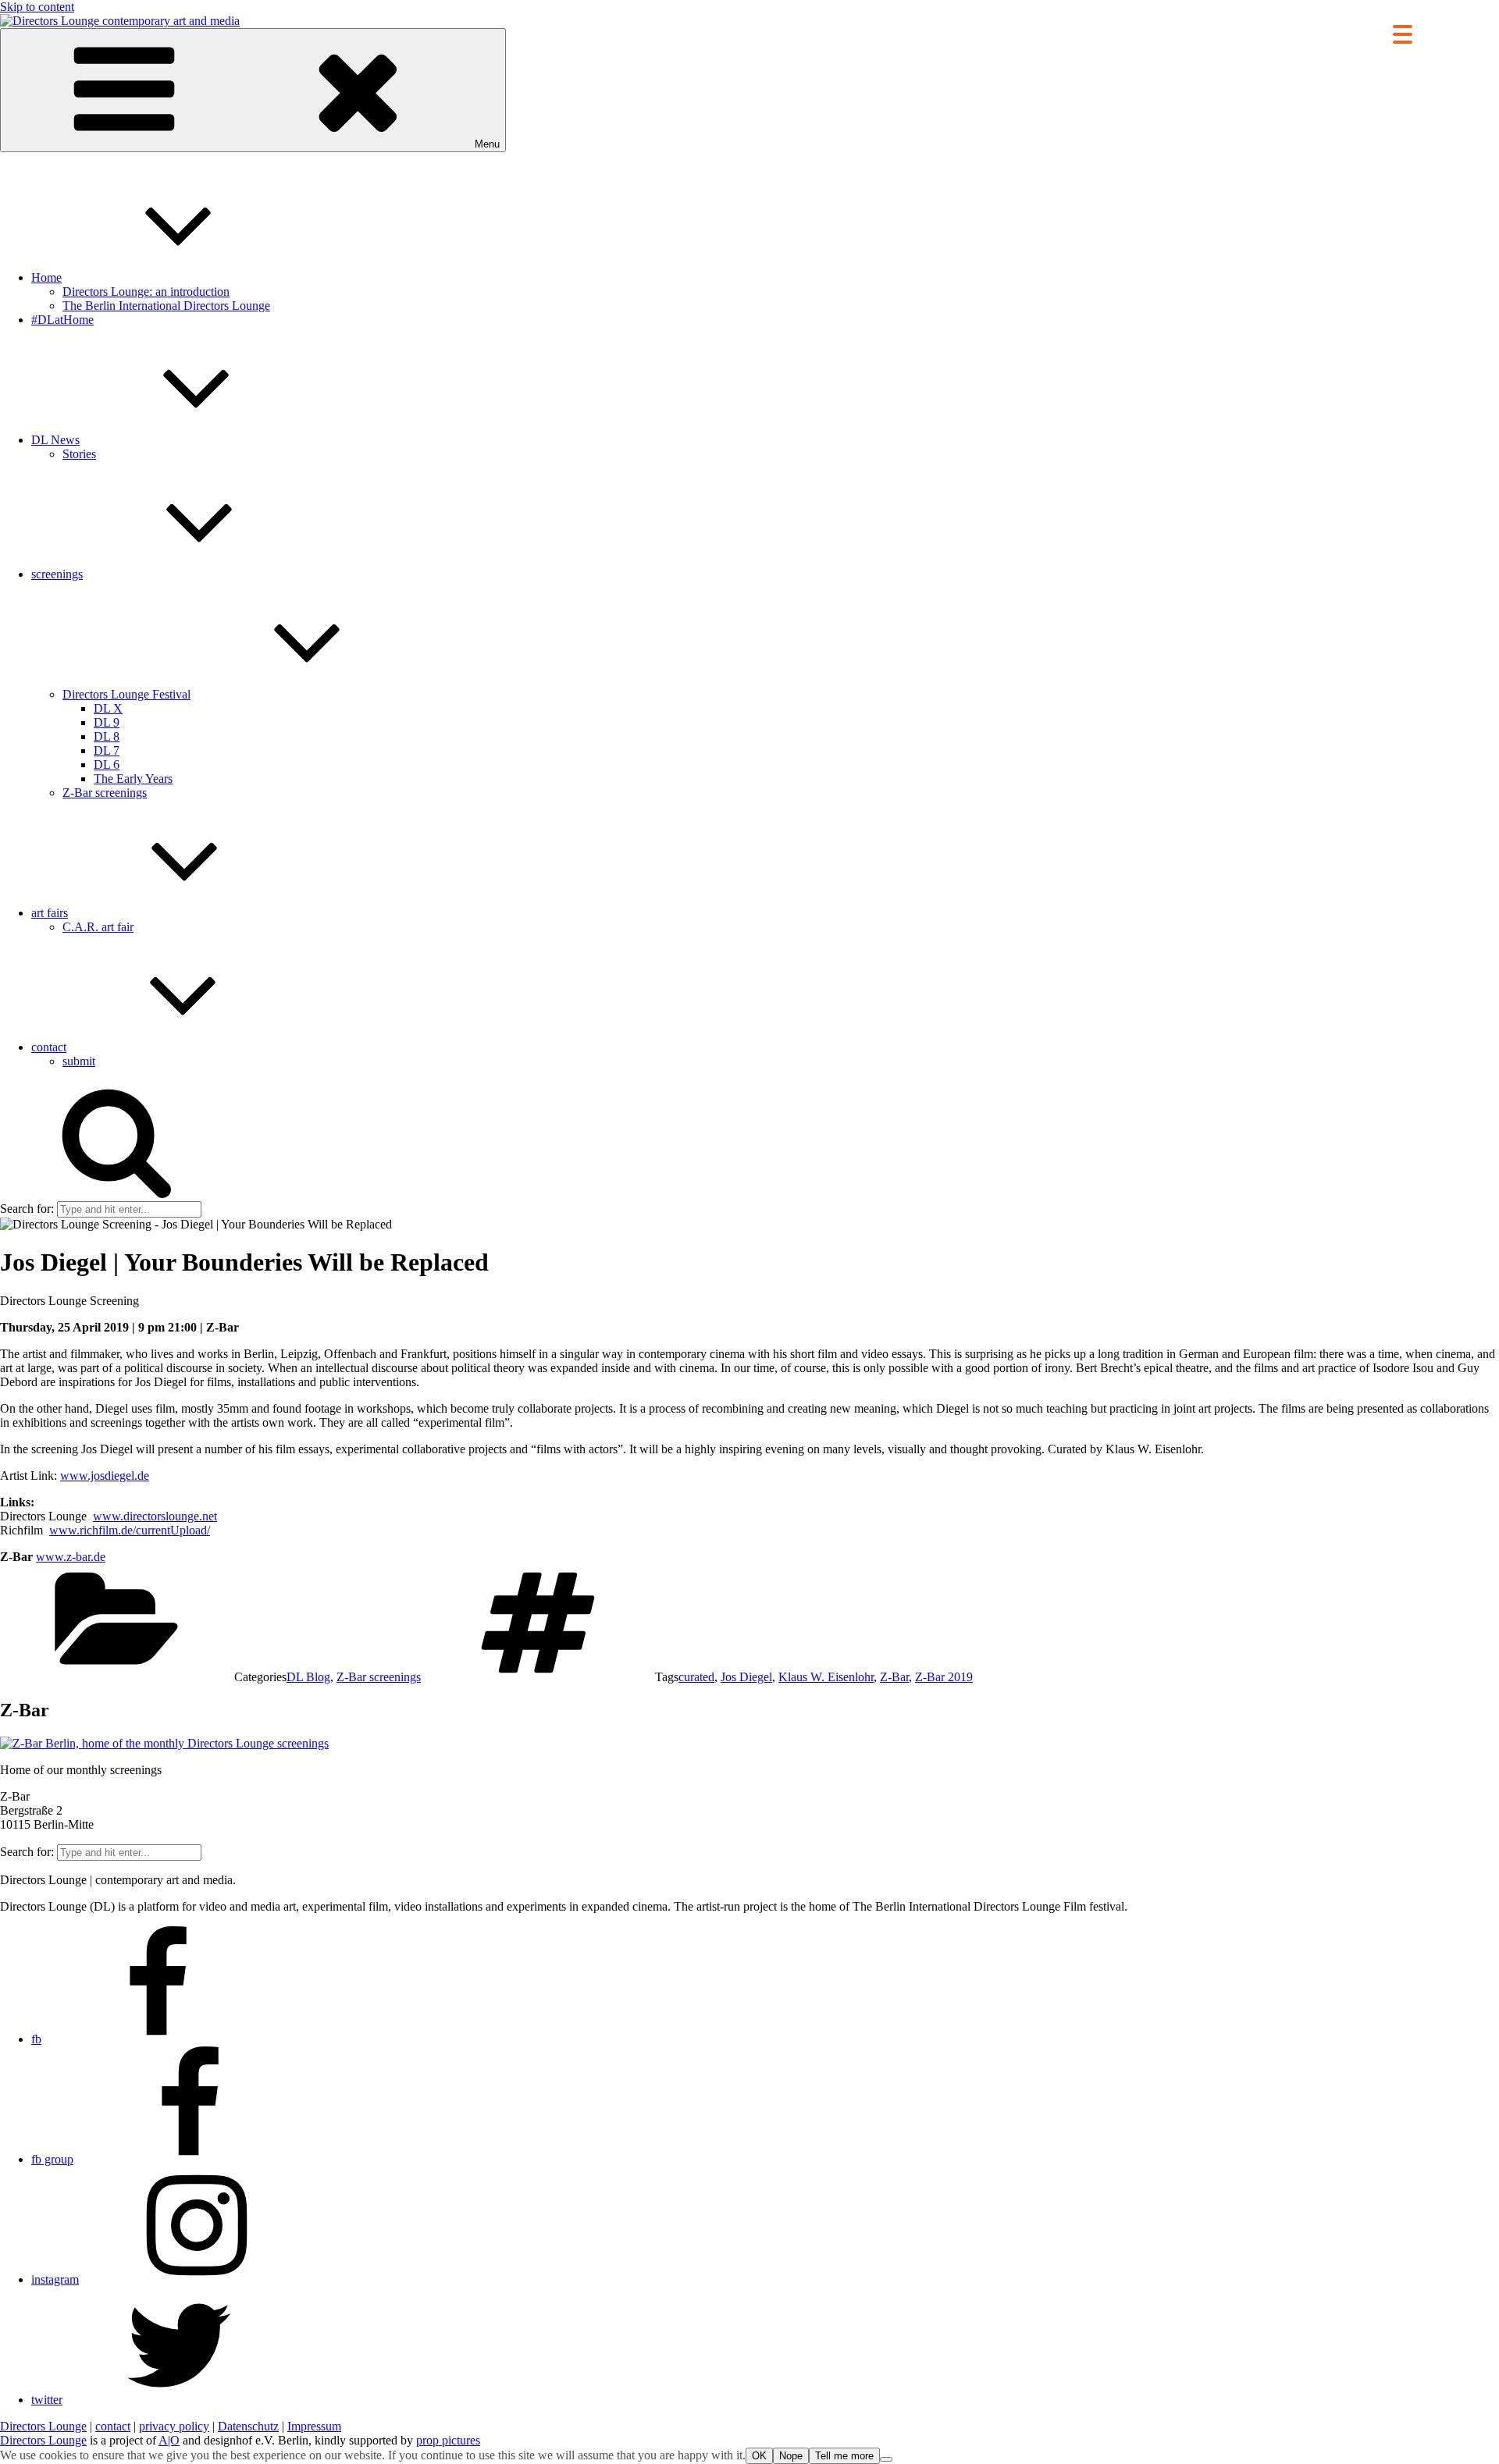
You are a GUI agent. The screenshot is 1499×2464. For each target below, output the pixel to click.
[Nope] (886, 2459)
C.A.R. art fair (98, 927)
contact (49, 1047)
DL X (108, 708)
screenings (57, 574)
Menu (487, 144)
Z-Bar (894, 1677)
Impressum (314, 2426)
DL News (55, 440)
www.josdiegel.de (105, 1476)
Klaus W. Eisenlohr (826, 1677)
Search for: (27, 1209)
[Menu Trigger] (1403, 33)
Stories (79, 454)
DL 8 (107, 736)
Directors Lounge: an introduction (146, 292)
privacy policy (174, 2426)
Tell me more (844, 2456)
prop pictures (448, 2440)
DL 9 (107, 722)
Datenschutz (248, 2426)
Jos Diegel (746, 1677)
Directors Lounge (43, 2426)
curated (696, 1677)
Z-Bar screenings (105, 793)
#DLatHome (62, 320)
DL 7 (107, 750)
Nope (791, 2456)
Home (46, 277)
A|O (169, 2440)
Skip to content (37, 7)
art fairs (50, 913)
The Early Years (133, 779)
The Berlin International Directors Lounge (166, 306)
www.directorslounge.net (155, 1516)
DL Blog (308, 1677)
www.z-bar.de (71, 1557)
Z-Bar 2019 (944, 1677)
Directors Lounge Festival (126, 694)
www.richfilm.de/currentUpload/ (130, 1530)
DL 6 (107, 764)
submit (79, 1061)
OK (759, 2456)
